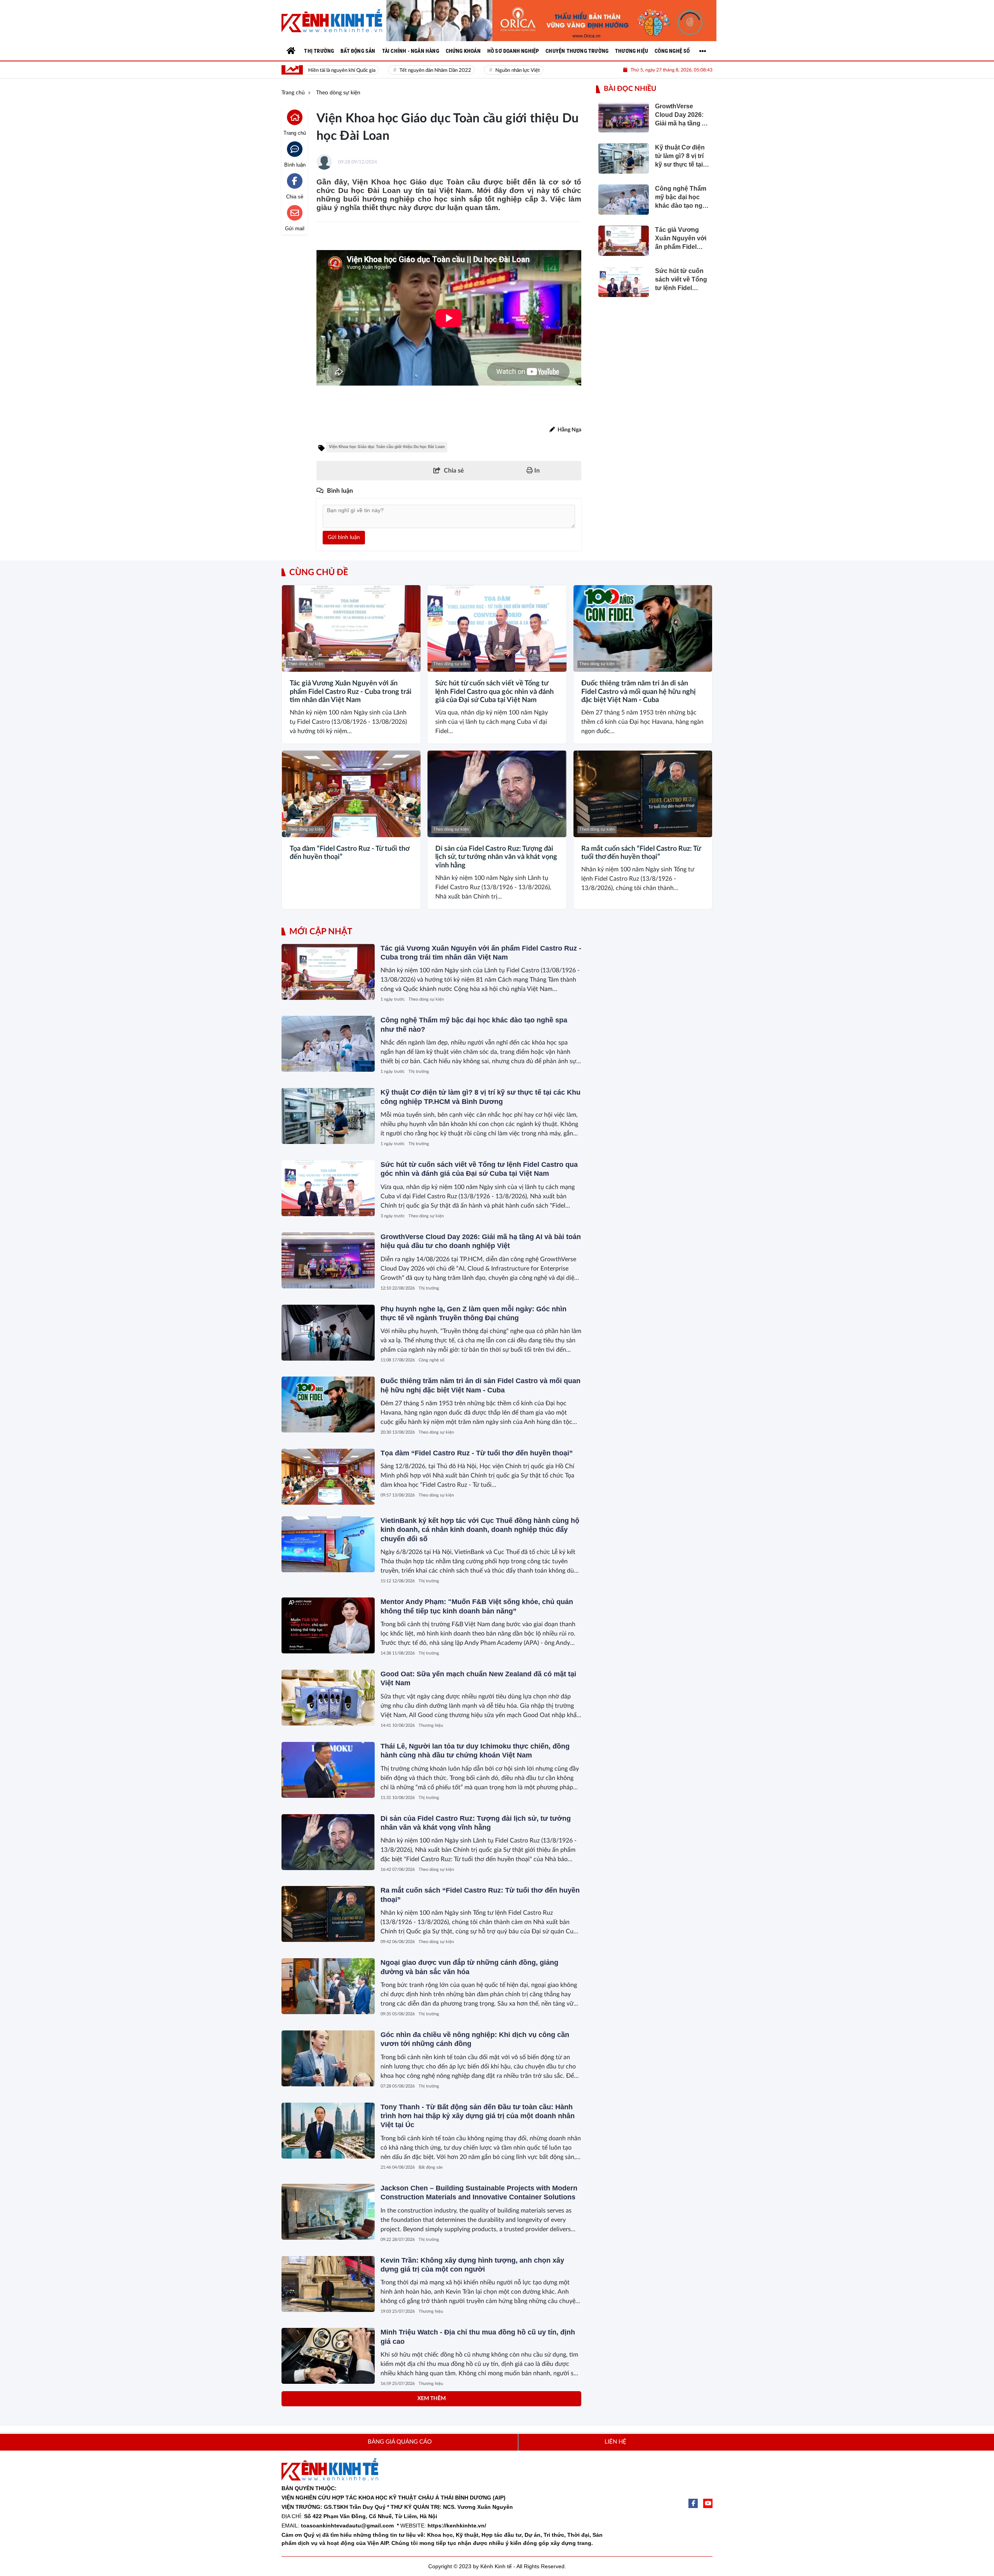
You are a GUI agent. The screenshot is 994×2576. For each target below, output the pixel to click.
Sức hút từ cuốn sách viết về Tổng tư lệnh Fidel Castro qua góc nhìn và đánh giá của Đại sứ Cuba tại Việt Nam (494, 692)
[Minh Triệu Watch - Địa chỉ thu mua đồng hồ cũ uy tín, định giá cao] (328, 2356)
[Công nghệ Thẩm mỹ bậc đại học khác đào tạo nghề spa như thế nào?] (328, 1044)
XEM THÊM (432, 2399)
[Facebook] (693, 2503)
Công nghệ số (431, 1360)
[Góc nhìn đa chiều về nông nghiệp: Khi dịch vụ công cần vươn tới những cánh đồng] (328, 2058)
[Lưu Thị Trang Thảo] (551, 21)
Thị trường (419, 1072)
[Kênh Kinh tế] (332, 21)
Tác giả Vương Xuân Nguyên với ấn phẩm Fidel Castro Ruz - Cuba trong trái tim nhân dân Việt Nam (351, 692)
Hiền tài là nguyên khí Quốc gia (307, 70)
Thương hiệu (431, 1725)
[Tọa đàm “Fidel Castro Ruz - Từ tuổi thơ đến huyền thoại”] (351, 794)
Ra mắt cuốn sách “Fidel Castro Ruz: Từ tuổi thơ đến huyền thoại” (641, 853)
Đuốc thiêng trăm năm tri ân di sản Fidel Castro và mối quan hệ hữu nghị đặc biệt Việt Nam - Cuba (639, 692)
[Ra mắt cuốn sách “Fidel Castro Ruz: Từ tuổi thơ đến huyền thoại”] (643, 794)
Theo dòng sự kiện (305, 664)
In (536, 471)
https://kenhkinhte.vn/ (457, 2526)
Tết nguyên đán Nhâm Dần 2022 (400, 70)
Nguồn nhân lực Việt (483, 70)
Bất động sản (431, 2167)
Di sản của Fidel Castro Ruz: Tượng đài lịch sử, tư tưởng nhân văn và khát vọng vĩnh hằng (496, 857)
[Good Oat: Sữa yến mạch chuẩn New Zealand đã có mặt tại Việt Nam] (328, 1698)
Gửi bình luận (344, 537)
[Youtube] (708, 2503)
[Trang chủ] (291, 51)
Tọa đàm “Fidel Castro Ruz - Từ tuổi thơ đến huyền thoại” (349, 853)
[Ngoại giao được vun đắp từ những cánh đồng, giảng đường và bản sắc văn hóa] (328, 1986)
